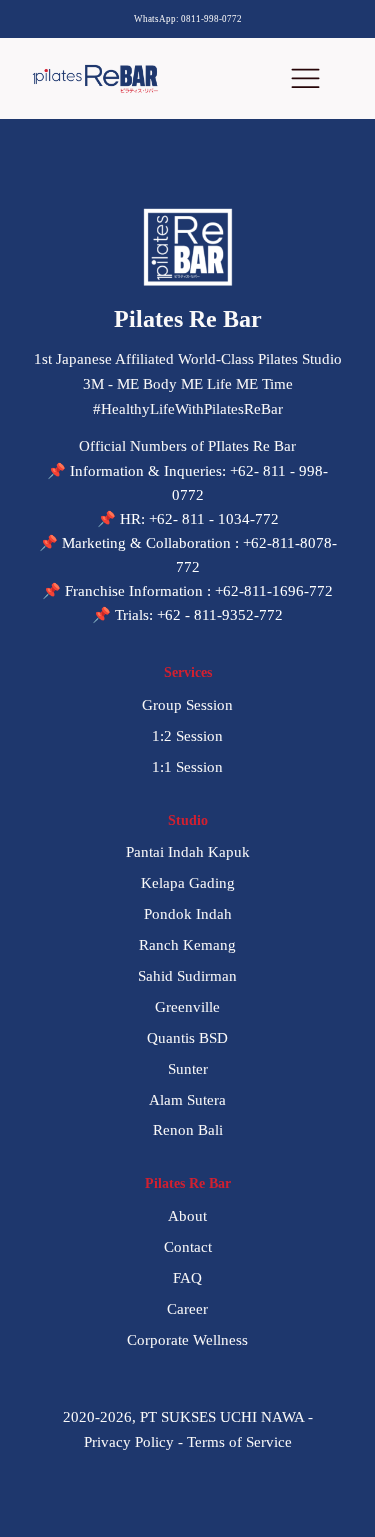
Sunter (188, 1069)
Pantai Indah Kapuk (188, 852)
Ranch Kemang (187, 945)
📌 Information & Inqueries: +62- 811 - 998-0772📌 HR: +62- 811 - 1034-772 (187, 495)
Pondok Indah (188, 914)
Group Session (187, 705)
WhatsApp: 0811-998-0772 (188, 19)
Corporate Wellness (187, 1340)
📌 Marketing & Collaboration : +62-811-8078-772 (188, 555)
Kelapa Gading (188, 883)
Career (187, 1309)
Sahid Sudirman (187, 976)
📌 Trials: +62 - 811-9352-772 (187, 615)
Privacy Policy (129, 1442)
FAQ (187, 1278)
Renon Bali (188, 1130)
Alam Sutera (187, 1100)
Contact (188, 1247)
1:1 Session (187, 767)
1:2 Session (187, 736)
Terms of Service (239, 1442)
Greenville (187, 1007)
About (187, 1216)
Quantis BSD (187, 1038)
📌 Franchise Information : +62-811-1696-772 (187, 591)
